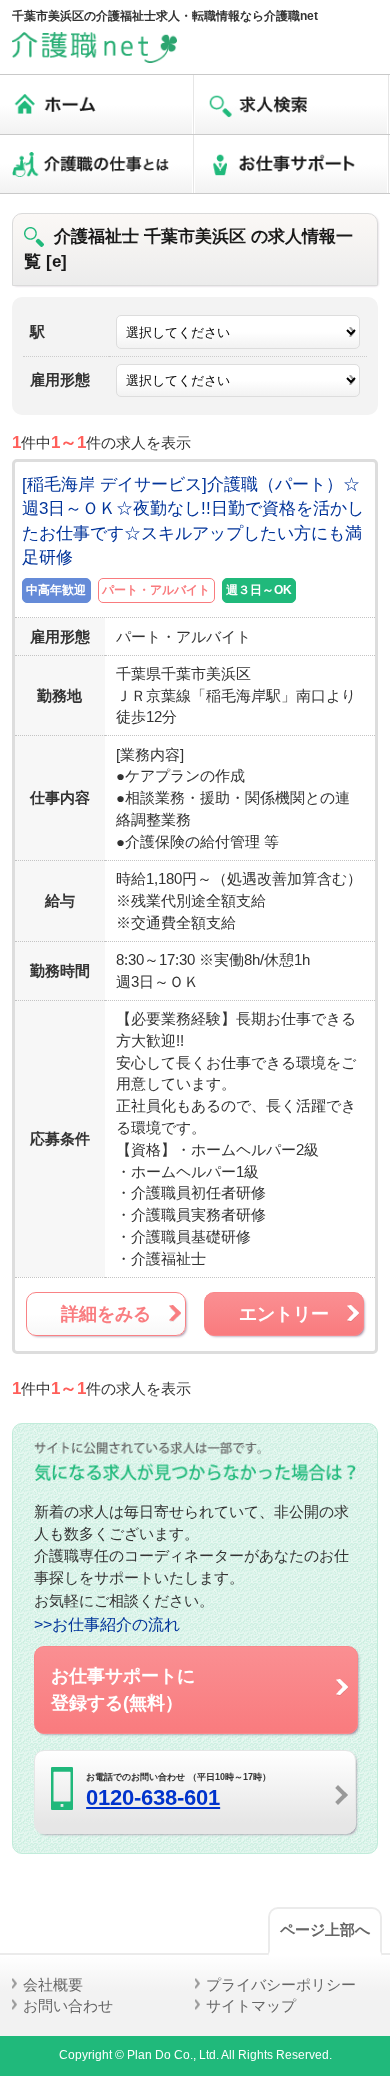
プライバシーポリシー (281, 1984)
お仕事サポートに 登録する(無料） (123, 1689)
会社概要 (53, 1984)
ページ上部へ (325, 1929)
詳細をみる (106, 1313)
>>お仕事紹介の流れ (107, 1624)
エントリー (284, 1313)
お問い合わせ (68, 2005)
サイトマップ (251, 2005)
